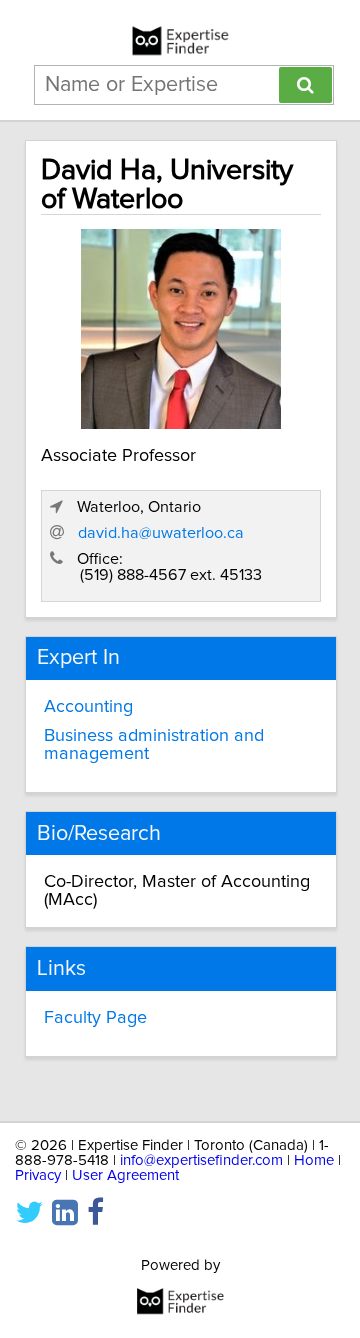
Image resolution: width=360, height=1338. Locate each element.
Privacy (38, 1175)
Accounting (88, 707)
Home (314, 1160)
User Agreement (125, 1175)
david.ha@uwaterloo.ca (161, 533)
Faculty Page (95, 1018)
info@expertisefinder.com (201, 1160)
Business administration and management (154, 745)
